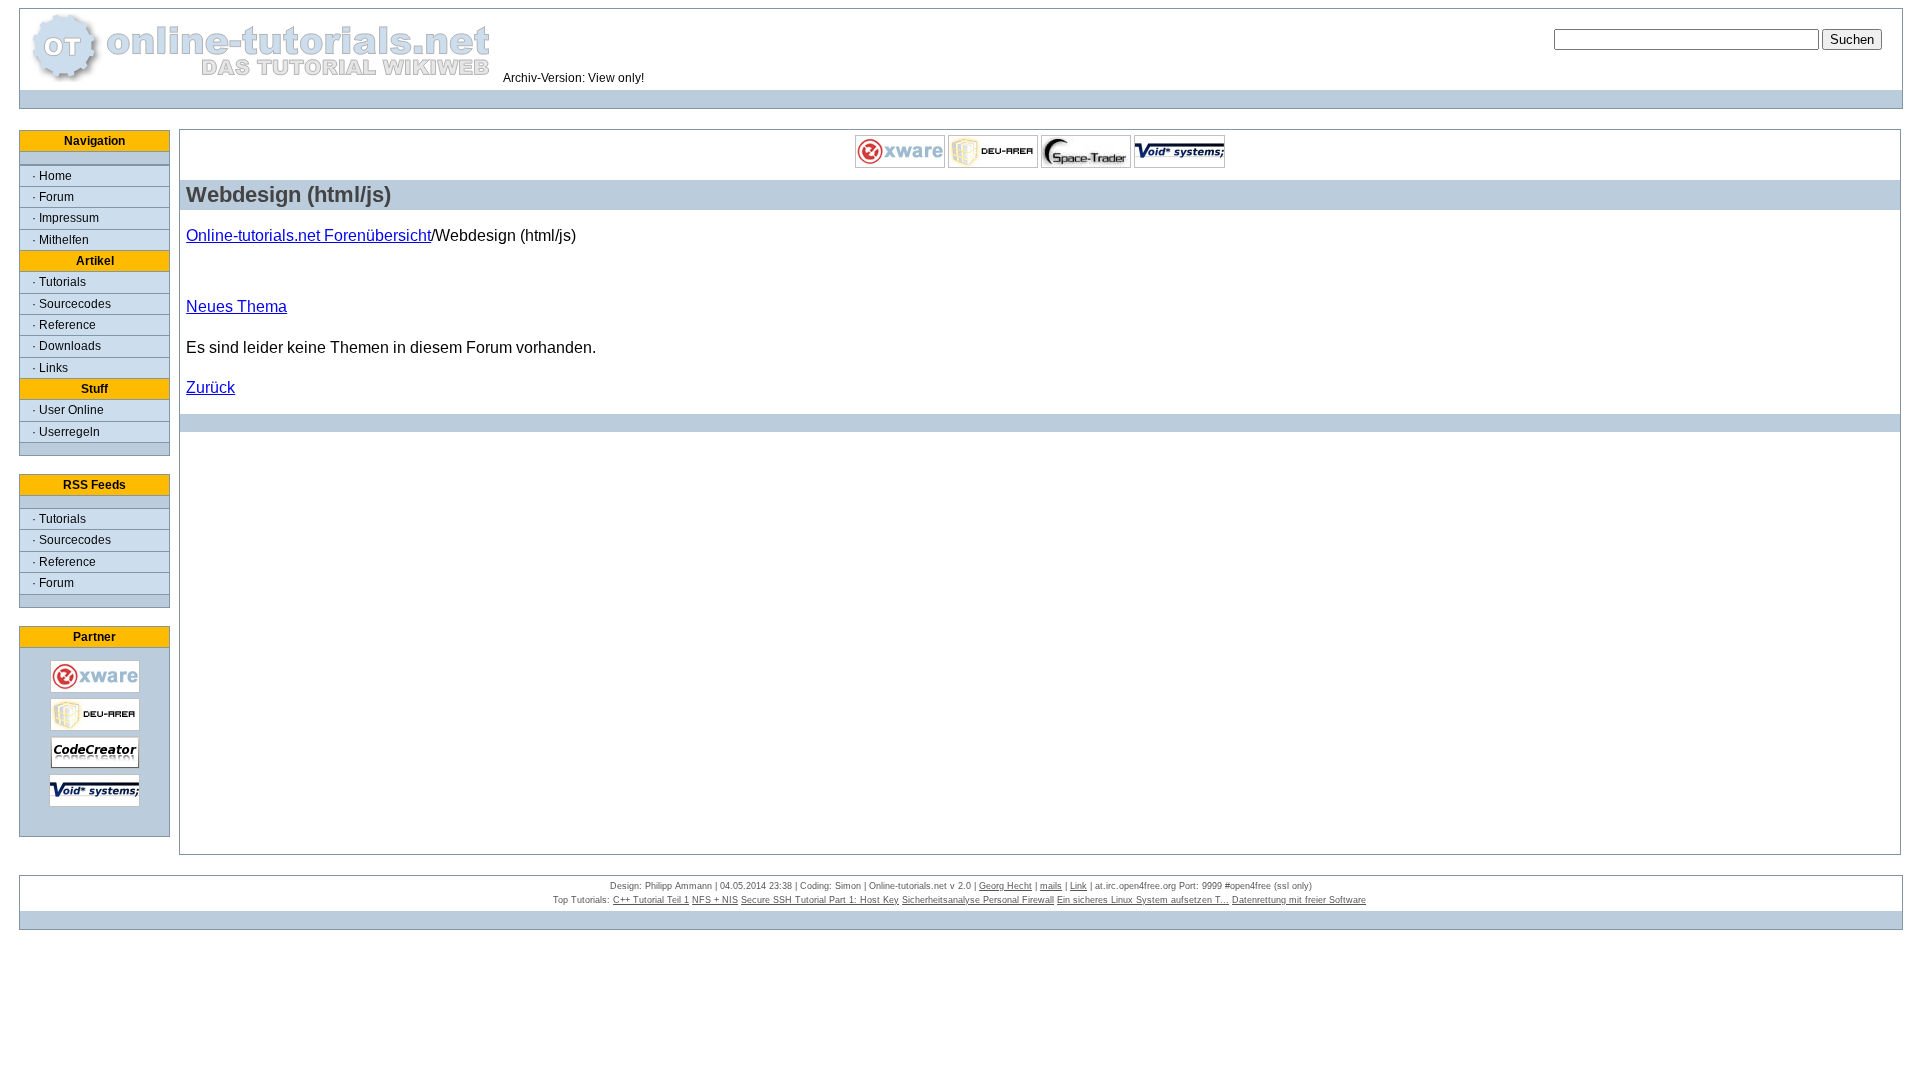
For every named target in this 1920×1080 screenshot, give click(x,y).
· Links (50, 368)
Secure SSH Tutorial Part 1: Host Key (820, 900)
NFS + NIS (715, 900)
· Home (52, 176)
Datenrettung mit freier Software (1299, 900)
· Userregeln (66, 432)
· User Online (68, 410)
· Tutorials (59, 282)
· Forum (53, 197)
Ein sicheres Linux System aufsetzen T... (1143, 900)
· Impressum (65, 218)
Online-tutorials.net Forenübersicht (308, 235)
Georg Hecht (1005, 886)
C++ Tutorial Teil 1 (651, 900)
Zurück (210, 387)
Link (1078, 886)
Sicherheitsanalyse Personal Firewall (978, 900)
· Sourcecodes (71, 304)
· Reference (64, 325)
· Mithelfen (60, 240)
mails (1051, 886)
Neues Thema (236, 306)
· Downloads (66, 346)
